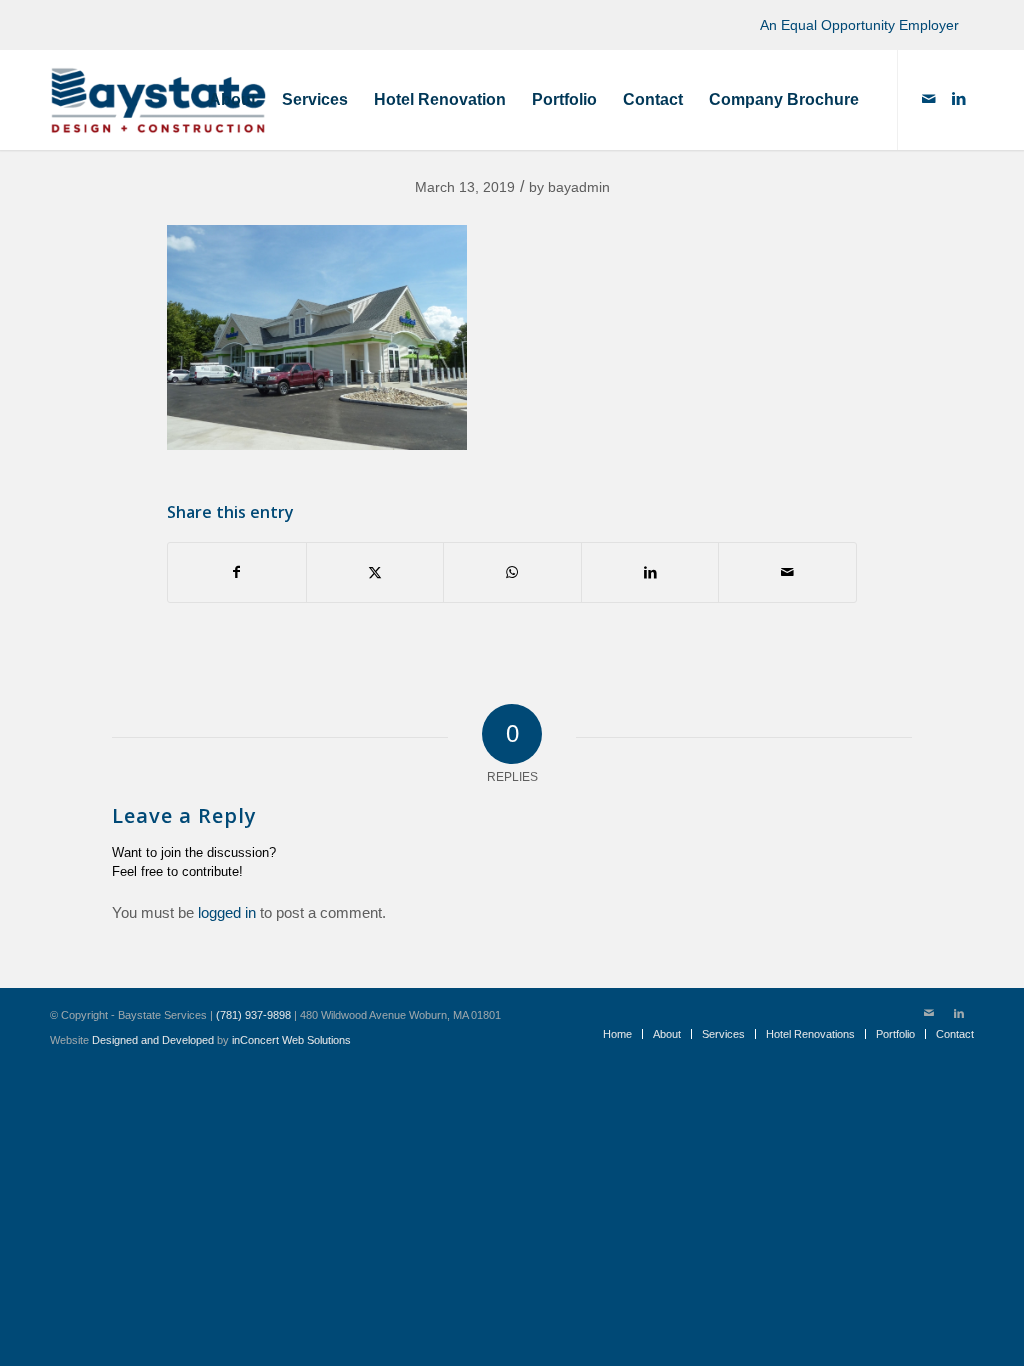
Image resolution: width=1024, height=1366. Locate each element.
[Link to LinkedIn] (959, 99)
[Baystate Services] (158, 100)
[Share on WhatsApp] (512, 572)
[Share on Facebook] (237, 572)
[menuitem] (232, 100)
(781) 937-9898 (253, 1015)
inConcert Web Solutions (291, 1040)
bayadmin (579, 187)
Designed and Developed (153, 1040)
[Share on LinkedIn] (650, 572)
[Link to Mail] (929, 99)
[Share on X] (375, 572)
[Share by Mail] (787, 572)
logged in (227, 912)
